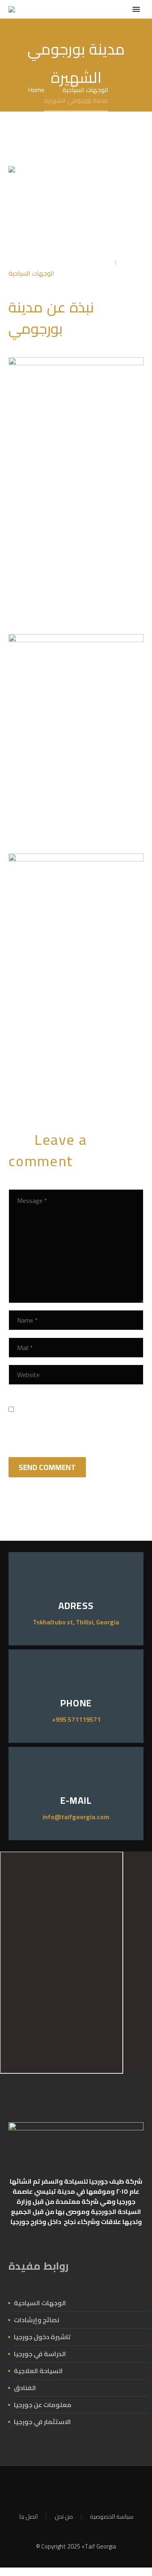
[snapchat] (92, 2488)
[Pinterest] (38, 1082)
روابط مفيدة (39, 2266)
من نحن (64, 2517)
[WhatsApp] (71, 2488)
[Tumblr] (50, 1082)
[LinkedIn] (62, 1082)
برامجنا (123, 22)
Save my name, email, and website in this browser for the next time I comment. (70, 1417)
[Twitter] (26, 1082)
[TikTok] (81, 2488)
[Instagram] (60, 2488)
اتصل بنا (28, 2517)
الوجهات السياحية (31, 273)
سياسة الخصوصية (112, 2517)
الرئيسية (87, 22)
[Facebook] (14, 1082)
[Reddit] (75, 1082)
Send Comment (47, 1467)
